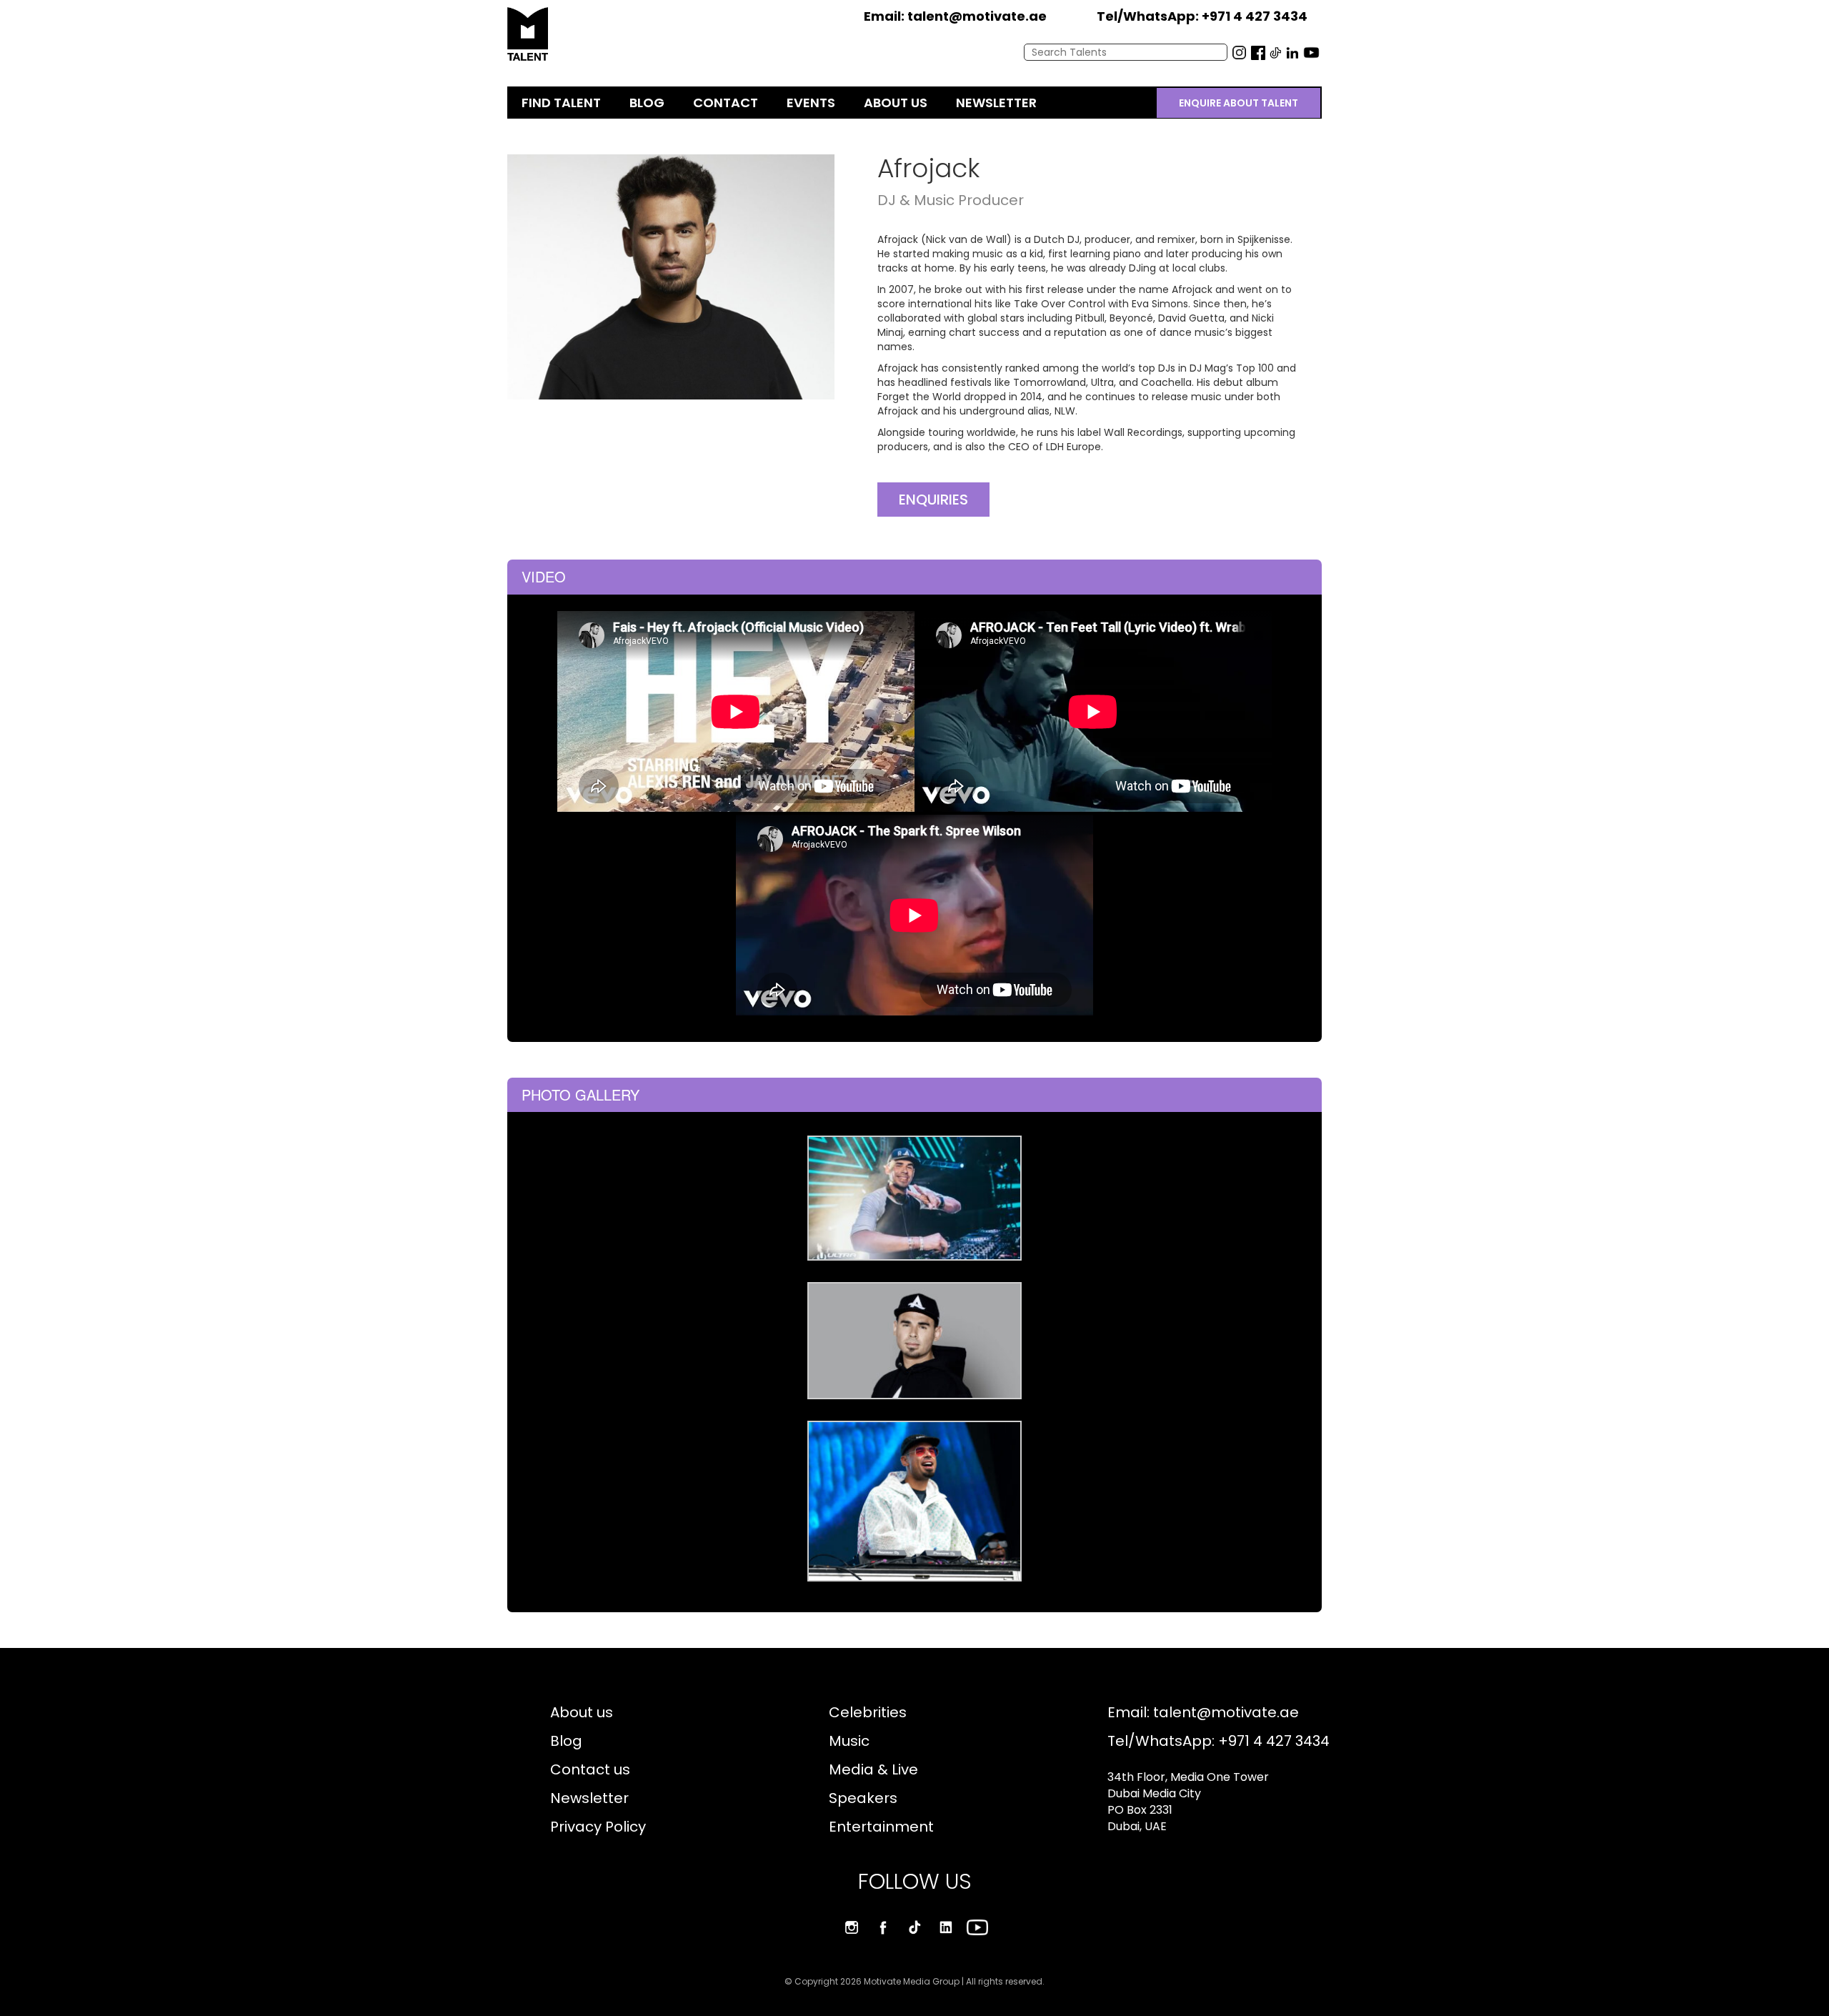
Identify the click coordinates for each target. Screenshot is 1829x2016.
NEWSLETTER (996, 103)
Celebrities (868, 1712)
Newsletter (589, 1798)
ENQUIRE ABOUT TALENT (1239, 103)
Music (849, 1741)
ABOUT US (896, 103)
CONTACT (726, 103)
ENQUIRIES (933, 500)
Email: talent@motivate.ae (1203, 1712)
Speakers (863, 1798)
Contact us (590, 1769)
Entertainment (881, 1827)
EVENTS (811, 103)
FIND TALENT (561, 103)
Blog (566, 1741)
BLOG (647, 103)
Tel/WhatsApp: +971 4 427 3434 (1218, 1741)
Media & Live (873, 1769)
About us (582, 1712)
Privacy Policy (598, 1827)
